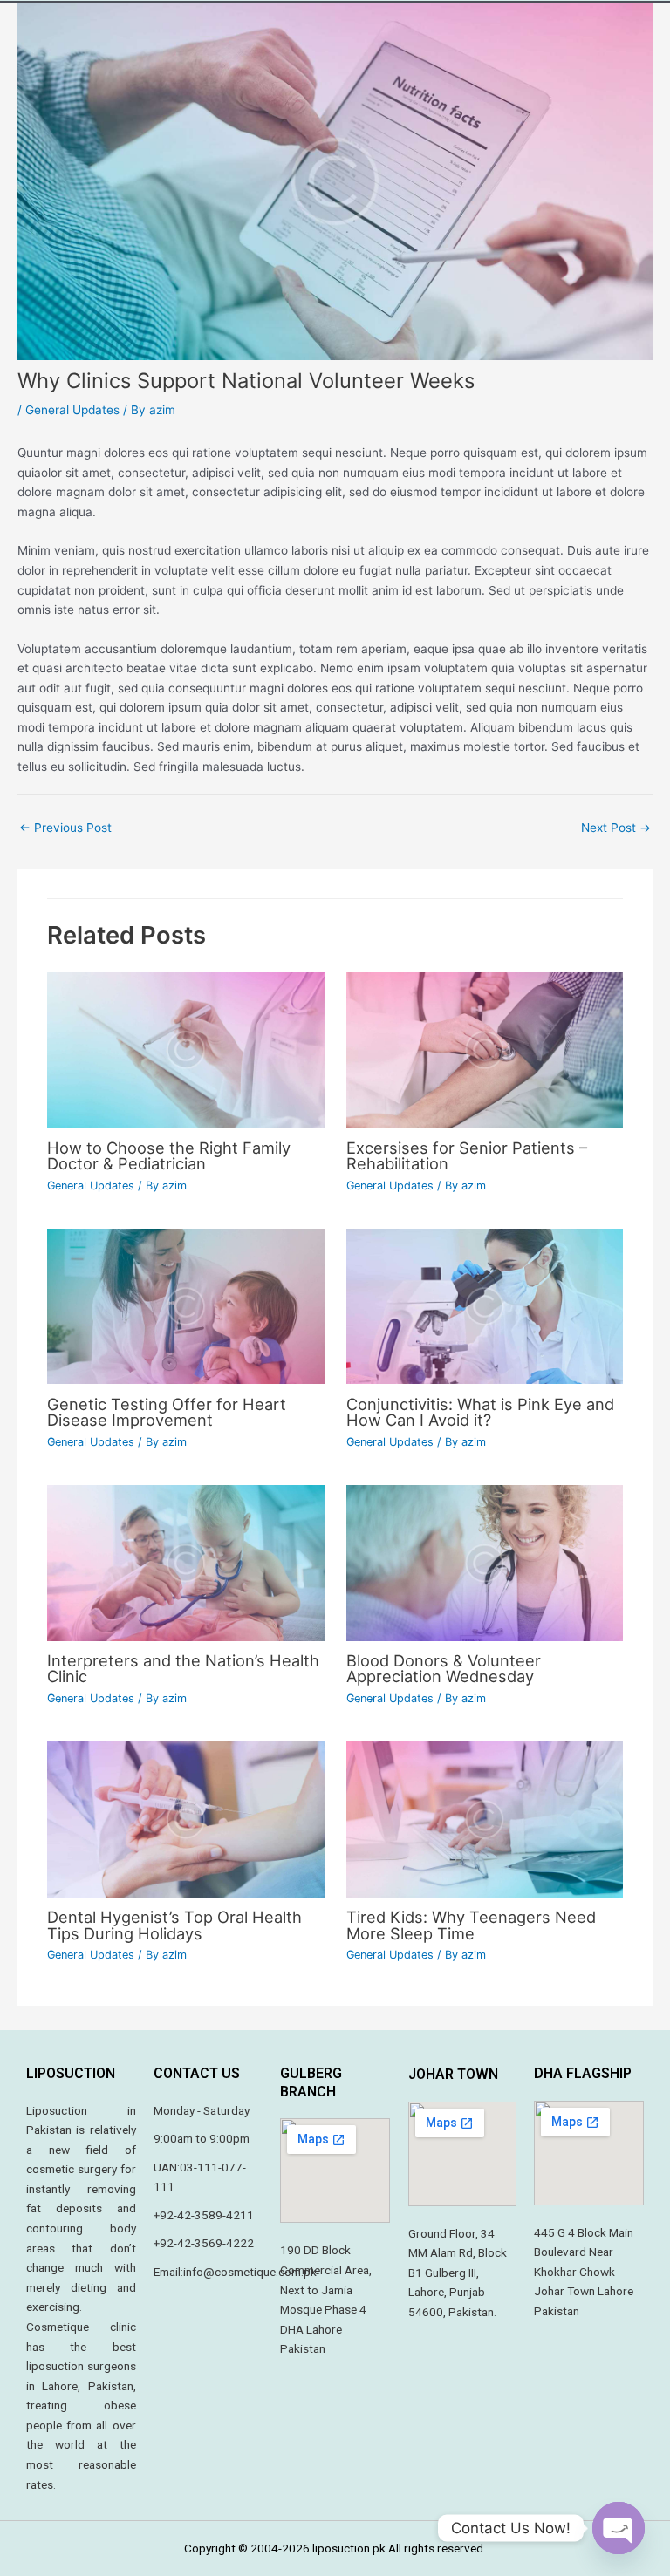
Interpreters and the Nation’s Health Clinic (183, 1668)
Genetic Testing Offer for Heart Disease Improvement (167, 1412)
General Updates (72, 410)
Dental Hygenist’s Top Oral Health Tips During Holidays (174, 1925)
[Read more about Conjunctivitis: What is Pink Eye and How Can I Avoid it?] (485, 1305)
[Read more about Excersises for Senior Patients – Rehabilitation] (485, 1049)
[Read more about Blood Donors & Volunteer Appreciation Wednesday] (485, 1562)
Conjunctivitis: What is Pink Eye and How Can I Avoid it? (480, 1412)
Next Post (616, 828)
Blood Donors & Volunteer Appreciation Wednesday (444, 1668)
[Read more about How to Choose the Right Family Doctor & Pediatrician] (185, 1049)
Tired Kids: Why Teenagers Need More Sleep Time (471, 1925)
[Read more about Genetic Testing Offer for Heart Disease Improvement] (185, 1305)
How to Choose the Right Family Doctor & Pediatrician (169, 1155)
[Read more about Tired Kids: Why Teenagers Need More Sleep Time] (485, 1818)
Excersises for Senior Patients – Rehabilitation (467, 1155)
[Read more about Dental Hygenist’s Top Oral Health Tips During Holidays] (185, 1818)
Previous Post (65, 828)
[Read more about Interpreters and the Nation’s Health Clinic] (185, 1562)
